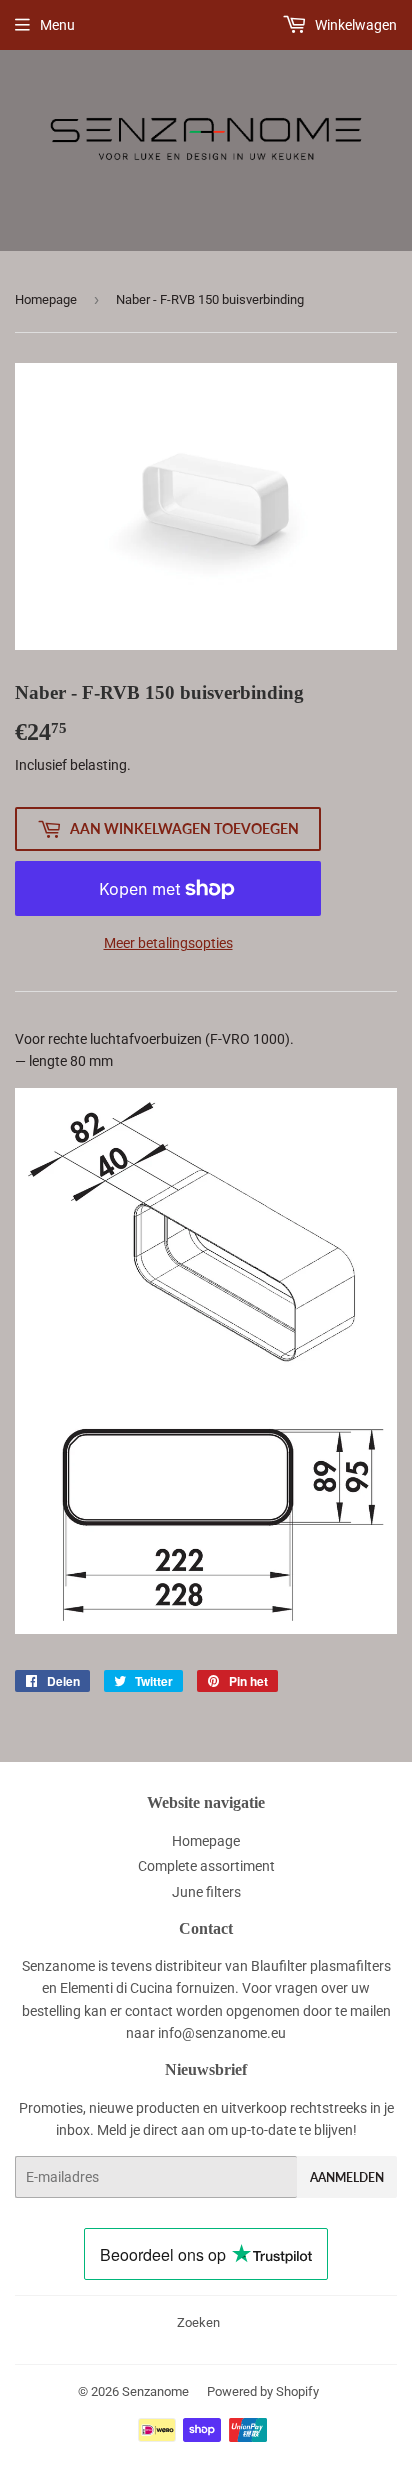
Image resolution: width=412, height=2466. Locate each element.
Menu (57, 25)
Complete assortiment (206, 1866)
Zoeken (198, 2322)
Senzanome (155, 2391)
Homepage (46, 299)
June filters (206, 1892)
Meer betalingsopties (168, 943)
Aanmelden (347, 2177)
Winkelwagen (354, 25)
